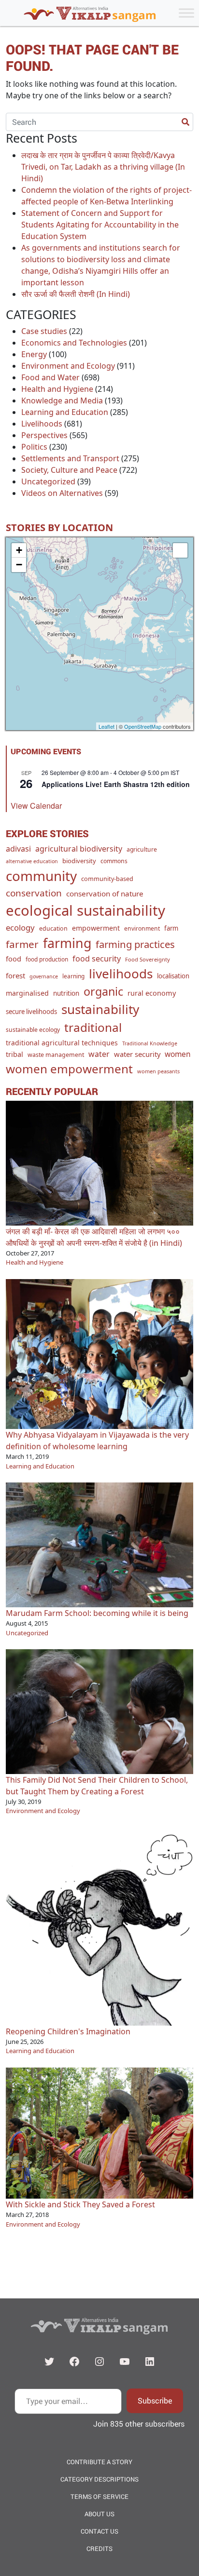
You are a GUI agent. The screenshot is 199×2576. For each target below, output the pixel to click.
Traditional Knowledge (150, 1043)
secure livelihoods (31, 1012)
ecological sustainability (85, 910)
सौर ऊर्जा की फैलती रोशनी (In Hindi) (76, 294)
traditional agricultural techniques (62, 1043)
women (178, 1054)
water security (137, 1054)
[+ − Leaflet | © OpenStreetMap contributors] (99, 634)
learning (73, 976)
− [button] (19, 565)
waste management (56, 1055)
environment (142, 928)
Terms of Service (99, 2496)
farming (67, 943)
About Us (99, 2514)
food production (47, 959)
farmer (22, 944)
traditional (93, 1027)
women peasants (158, 1071)
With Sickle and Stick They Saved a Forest (80, 2204)
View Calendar (36, 806)
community (41, 876)
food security (97, 959)
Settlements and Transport (70, 458)
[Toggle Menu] (186, 13)
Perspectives (44, 435)
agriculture (142, 849)
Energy (34, 354)
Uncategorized (48, 481)
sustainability (100, 1009)
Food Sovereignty (148, 959)
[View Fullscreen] (180, 550)
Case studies (44, 331)
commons (114, 861)
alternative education (32, 861)
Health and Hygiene (57, 389)
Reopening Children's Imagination (68, 2031)
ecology (20, 928)
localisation (173, 976)
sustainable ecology (33, 1030)
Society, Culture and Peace (69, 470)
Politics (34, 447)
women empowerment (69, 1069)
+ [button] (19, 550)
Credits (99, 2549)
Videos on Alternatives (62, 493)
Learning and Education (65, 412)
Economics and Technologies (74, 343)
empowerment (96, 928)
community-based (107, 879)
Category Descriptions (99, 2479)
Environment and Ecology (68, 366)
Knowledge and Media (62, 400)
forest (15, 975)
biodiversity (79, 861)
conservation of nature (105, 894)
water (99, 1054)
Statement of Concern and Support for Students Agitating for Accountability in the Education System (100, 225)
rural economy (152, 993)
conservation (34, 893)
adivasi (18, 849)
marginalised (27, 993)
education (53, 928)
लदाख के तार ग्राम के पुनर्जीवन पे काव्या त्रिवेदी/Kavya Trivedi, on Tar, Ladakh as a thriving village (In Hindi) (103, 167)
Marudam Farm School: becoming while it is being (97, 1613)
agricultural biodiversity (79, 849)
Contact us (99, 2531)
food (14, 959)
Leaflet (107, 726)
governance (44, 976)
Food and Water (50, 377)
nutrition (66, 993)
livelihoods (121, 974)
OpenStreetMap (143, 726)
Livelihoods (42, 424)
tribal (14, 1054)
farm (171, 928)
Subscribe (155, 2400)
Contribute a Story (99, 2462)
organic (103, 991)
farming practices (135, 944)
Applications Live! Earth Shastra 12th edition (116, 784)
